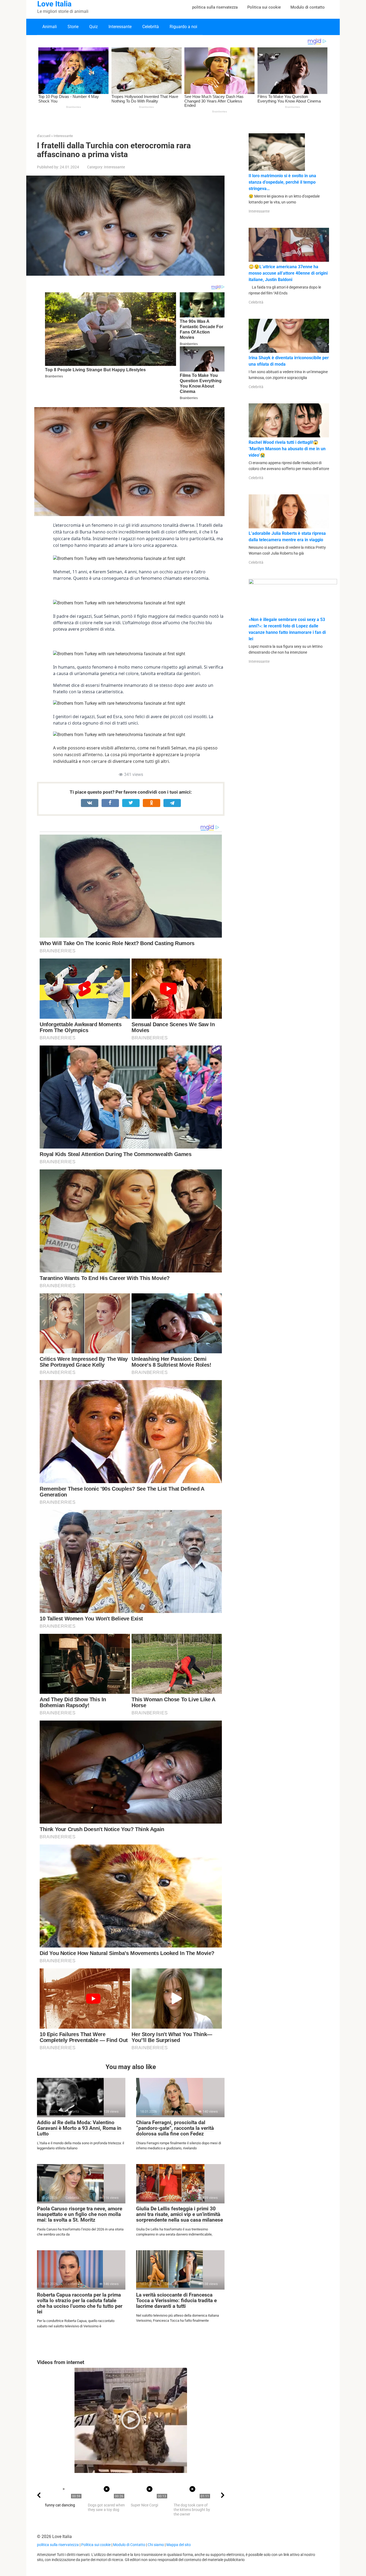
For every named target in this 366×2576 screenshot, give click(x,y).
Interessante (120, 27)
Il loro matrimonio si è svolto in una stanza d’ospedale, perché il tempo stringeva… (282, 182)
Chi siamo (156, 2545)
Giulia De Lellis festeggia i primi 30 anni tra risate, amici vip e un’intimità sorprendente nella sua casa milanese (180, 2214)
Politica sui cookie (264, 7)
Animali (50, 27)
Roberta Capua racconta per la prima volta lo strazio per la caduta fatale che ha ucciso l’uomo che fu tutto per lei (80, 2303)
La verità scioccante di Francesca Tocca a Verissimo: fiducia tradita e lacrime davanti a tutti (176, 2300)
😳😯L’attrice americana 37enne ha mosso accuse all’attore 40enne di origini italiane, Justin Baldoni (288, 273)
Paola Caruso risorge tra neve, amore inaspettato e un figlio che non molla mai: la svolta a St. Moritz (80, 2214)
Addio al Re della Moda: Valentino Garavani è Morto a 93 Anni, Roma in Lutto (79, 2128)
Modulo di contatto (308, 7)
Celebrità (151, 27)
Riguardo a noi (183, 27)
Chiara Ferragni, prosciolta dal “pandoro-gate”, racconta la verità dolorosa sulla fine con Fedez (175, 2128)
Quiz (94, 27)
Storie (73, 27)
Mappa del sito (179, 2545)
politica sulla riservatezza (215, 7)
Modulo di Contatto (129, 2545)
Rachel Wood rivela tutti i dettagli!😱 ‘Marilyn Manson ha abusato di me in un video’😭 (287, 449)
